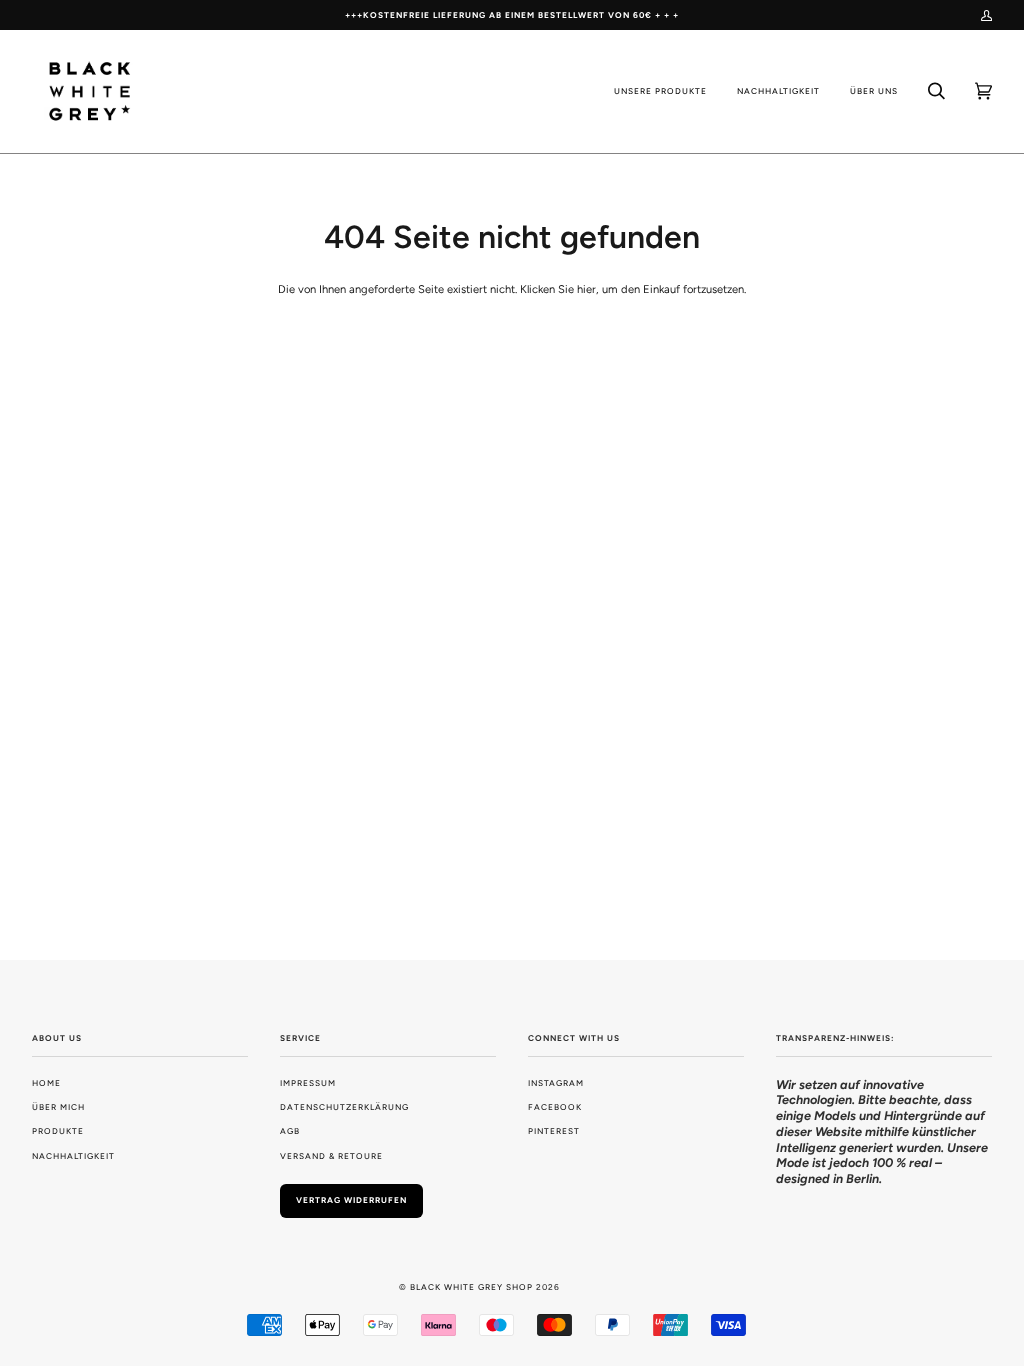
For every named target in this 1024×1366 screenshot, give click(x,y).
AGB (290, 1131)
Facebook (555, 1107)
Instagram (556, 1083)
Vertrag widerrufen (351, 1200)
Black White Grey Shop (471, 1287)
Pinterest (554, 1131)
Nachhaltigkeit (73, 1156)
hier (586, 289)
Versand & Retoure (331, 1156)
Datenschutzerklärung (344, 1107)
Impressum (308, 1083)
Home (46, 1083)
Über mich (58, 1107)
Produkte (58, 1131)
